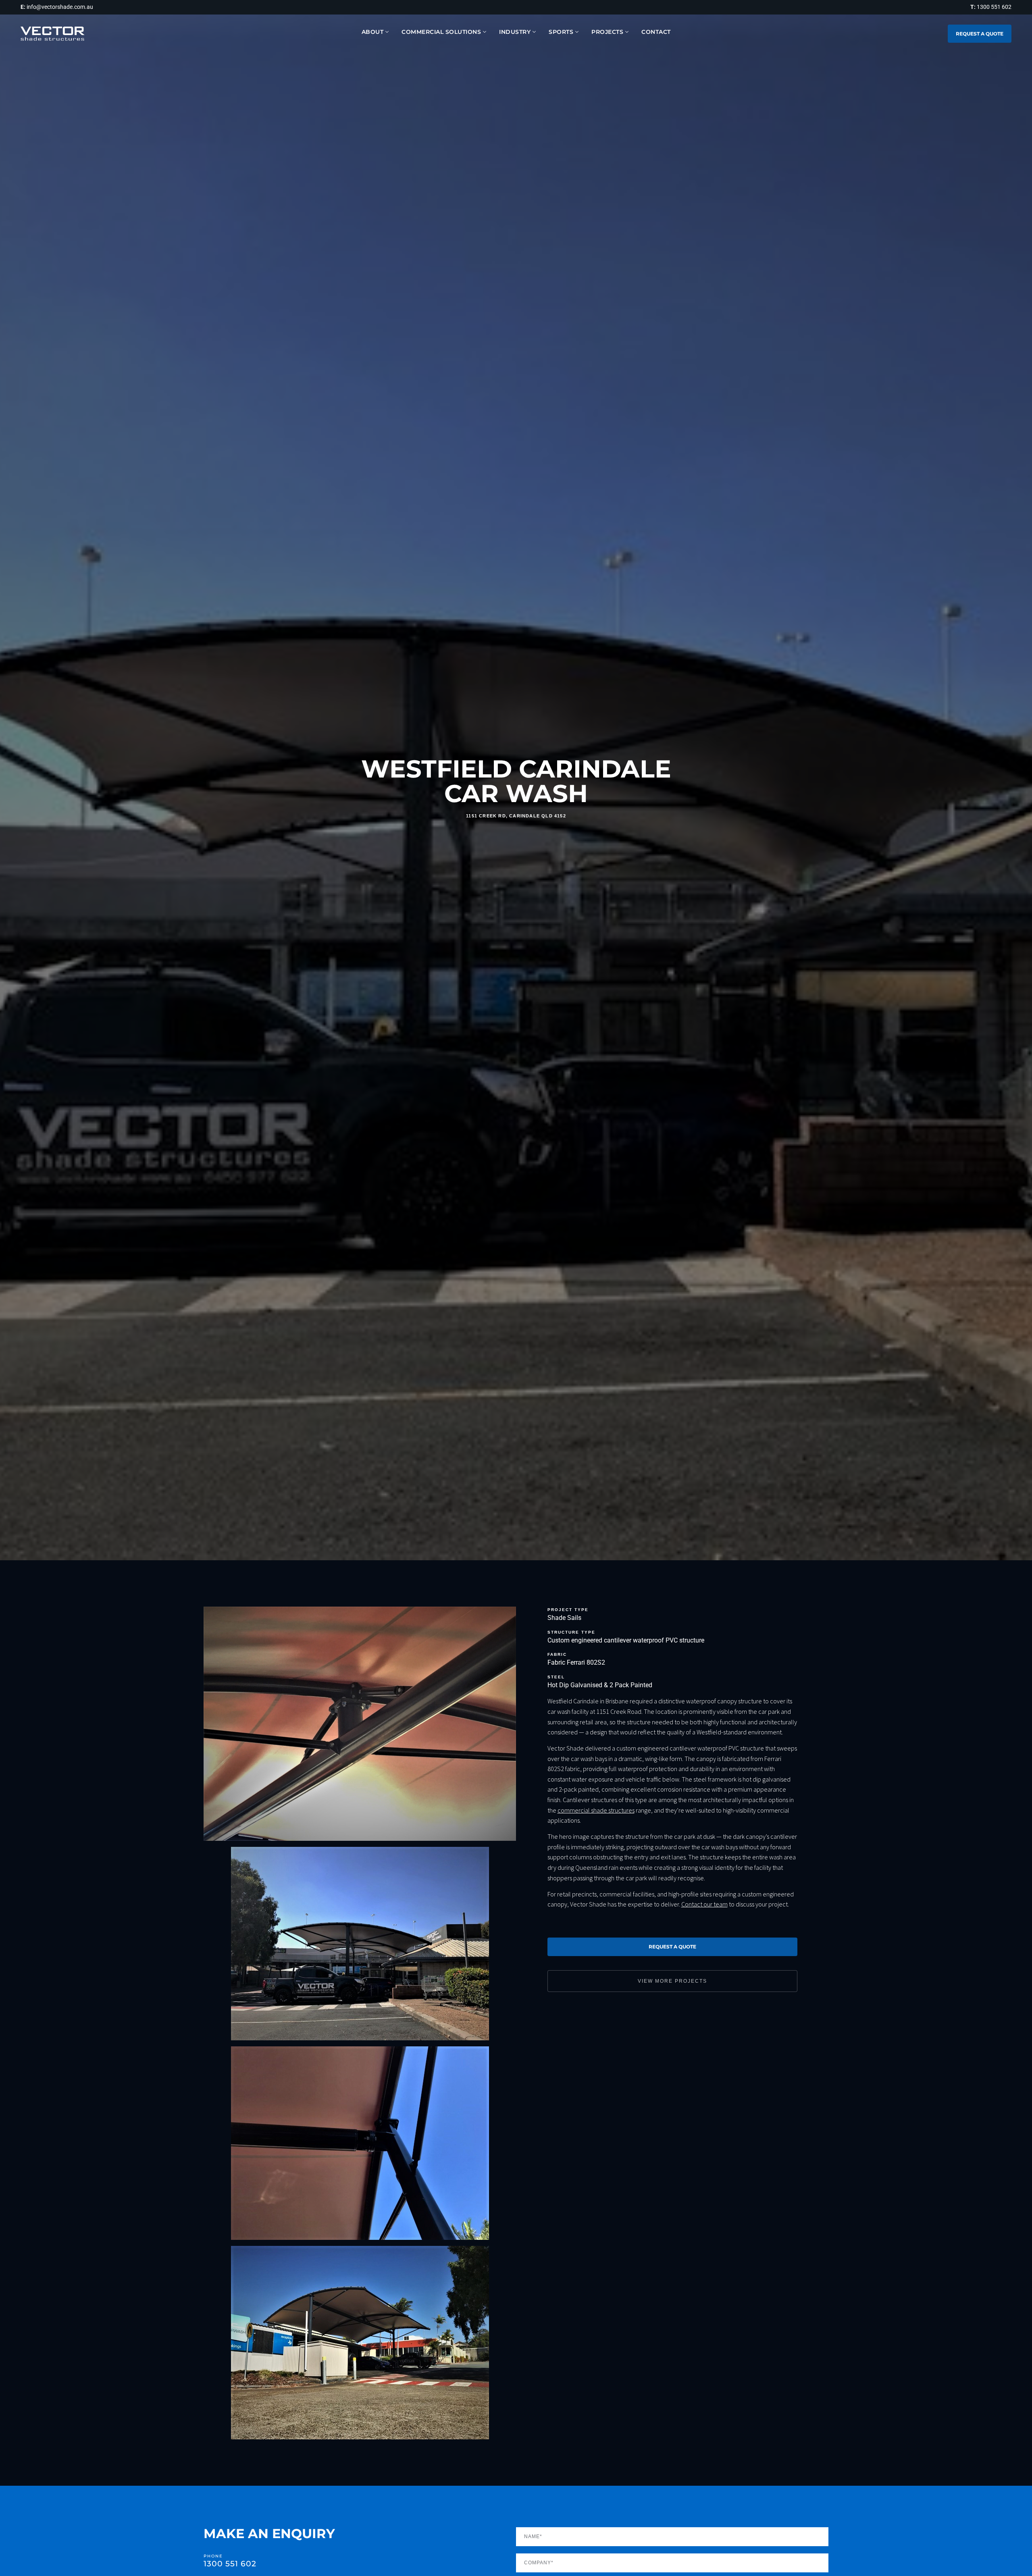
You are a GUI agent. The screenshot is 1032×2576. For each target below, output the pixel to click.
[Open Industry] (534, 32)
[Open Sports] (577, 32)
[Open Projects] (627, 32)
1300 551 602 (230, 2564)
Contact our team (704, 1904)
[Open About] (387, 32)
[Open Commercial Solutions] (485, 32)
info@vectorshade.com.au (60, 7)
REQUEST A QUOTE (980, 34)
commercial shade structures (596, 1810)
